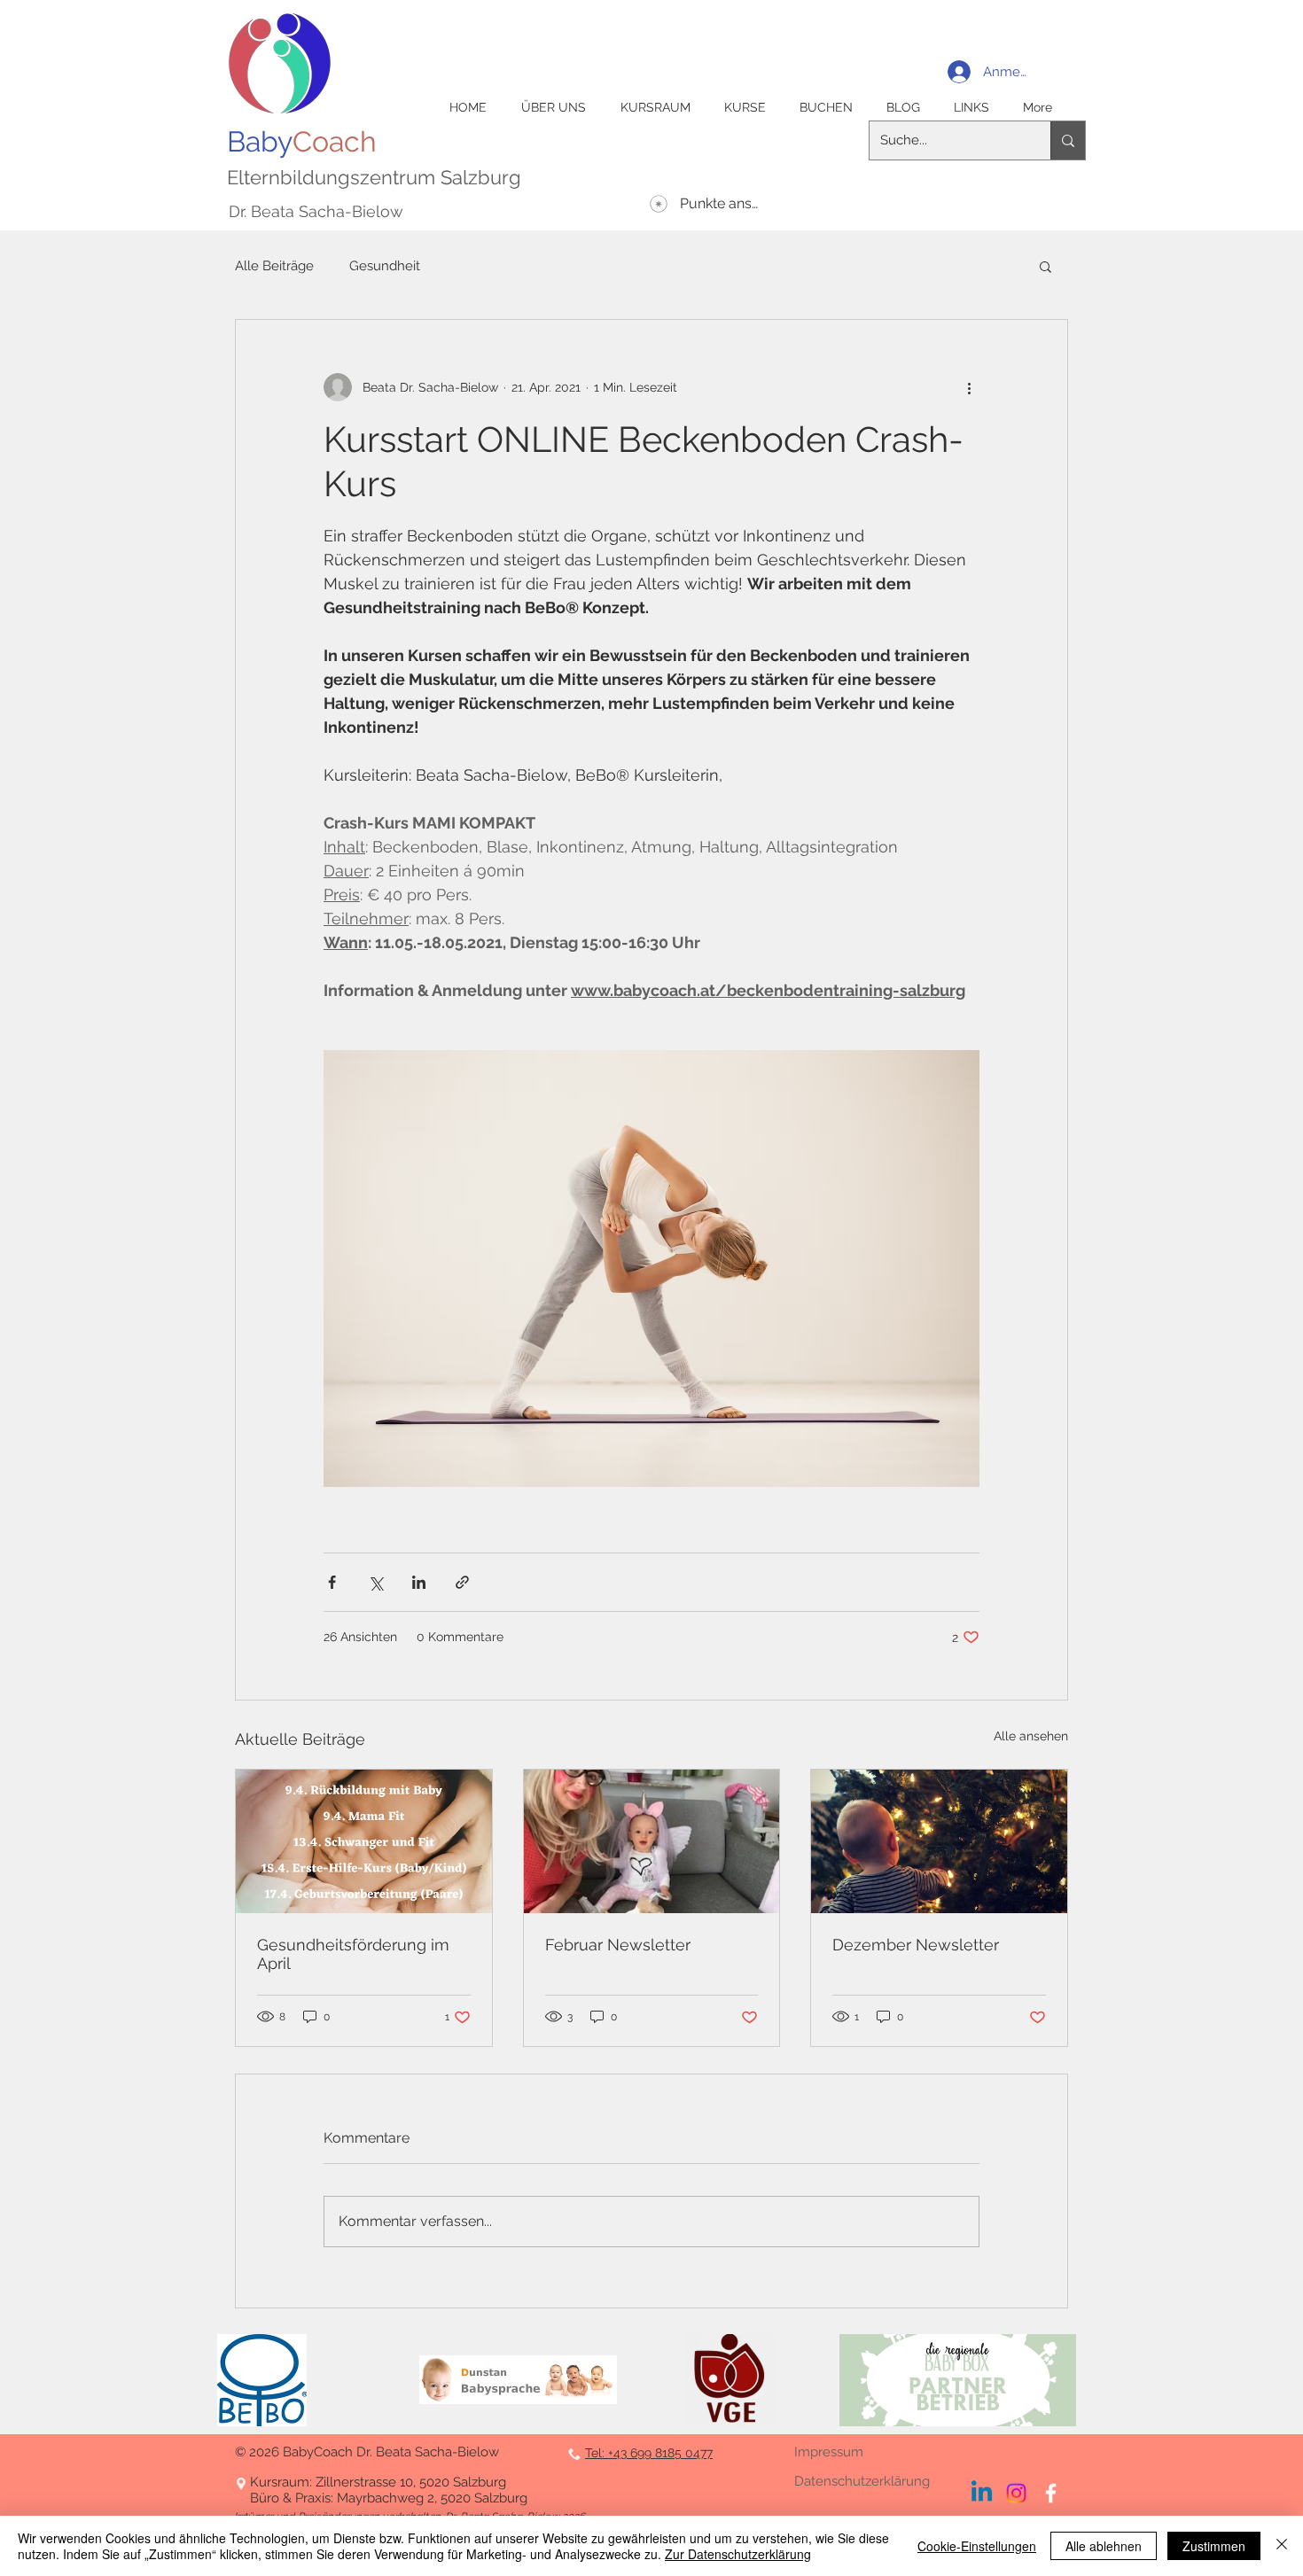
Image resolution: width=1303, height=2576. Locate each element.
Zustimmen (1214, 2546)
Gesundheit (385, 266)
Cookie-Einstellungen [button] (977, 2546)
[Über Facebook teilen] (332, 1582)
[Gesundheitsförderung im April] (364, 1841)
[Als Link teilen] (462, 1582)
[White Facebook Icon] (1051, 2493)
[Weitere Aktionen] (969, 387)
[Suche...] (1068, 140)
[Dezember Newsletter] (939, 1841)
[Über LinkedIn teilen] (419, 1582)
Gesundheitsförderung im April (353, 1954)
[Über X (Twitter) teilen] (375, 1582)
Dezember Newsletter (916, 1945)
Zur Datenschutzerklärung (738, 2554)
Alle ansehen (1031, 1736)
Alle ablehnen (1104, 2546)
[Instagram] (1016, 2493)
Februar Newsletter (618, 1945)
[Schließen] (1282, 2546)
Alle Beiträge (274, 266)
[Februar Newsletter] (652, 1841)
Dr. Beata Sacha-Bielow (316, 211)
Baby (302, 141)
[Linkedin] (982, 2493)
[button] (1046, 266)
